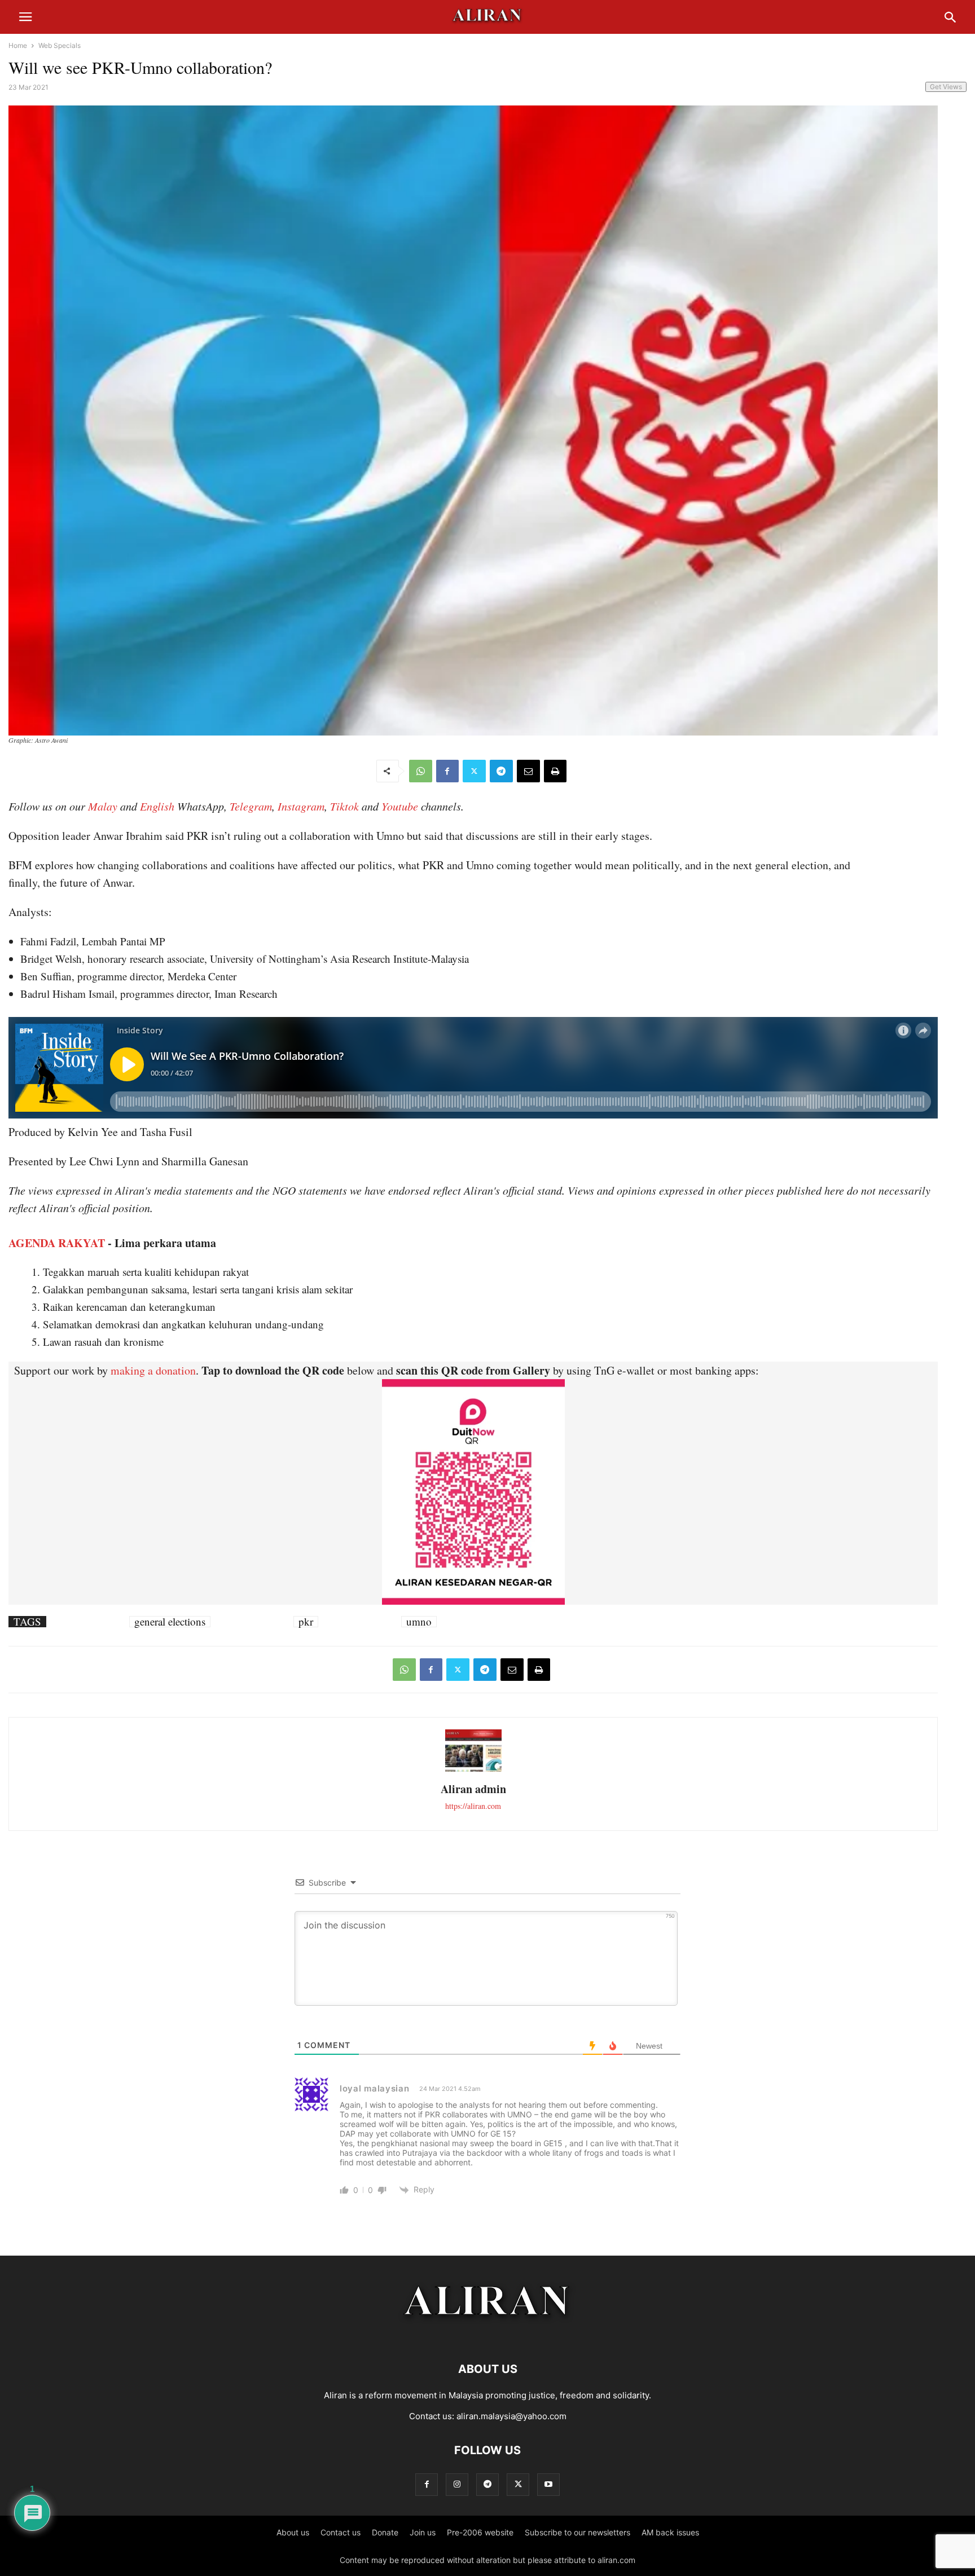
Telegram (251, 806)
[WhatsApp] (421, 771)
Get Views (946, 87)
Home (18, 45)
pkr (306, 1622)
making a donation (153, 1370)
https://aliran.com (473, 1806)
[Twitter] (474, 771)
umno (419, 1622)
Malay (103, 806)
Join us (423, 2532)
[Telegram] (501, 771)
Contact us (341, 2532)
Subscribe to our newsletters (577, 2532)
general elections (170, 1622)
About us (293, 2532)
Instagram (301, 806)
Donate (385, 2532)
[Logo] (488, 2335)
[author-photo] (473, 1770)
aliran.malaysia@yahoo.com (511, 2416)
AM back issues (670, 2532)
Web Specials (60, 45)
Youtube (400, 806)
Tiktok (344, 806)
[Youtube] (548, 2484)
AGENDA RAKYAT (57, 1243)
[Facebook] (447, 771)
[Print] (555, 771)
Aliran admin (473, 1789)
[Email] (528, 771)
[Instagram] (457, 2484)
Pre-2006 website (480, 2532)
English (157, 806)
